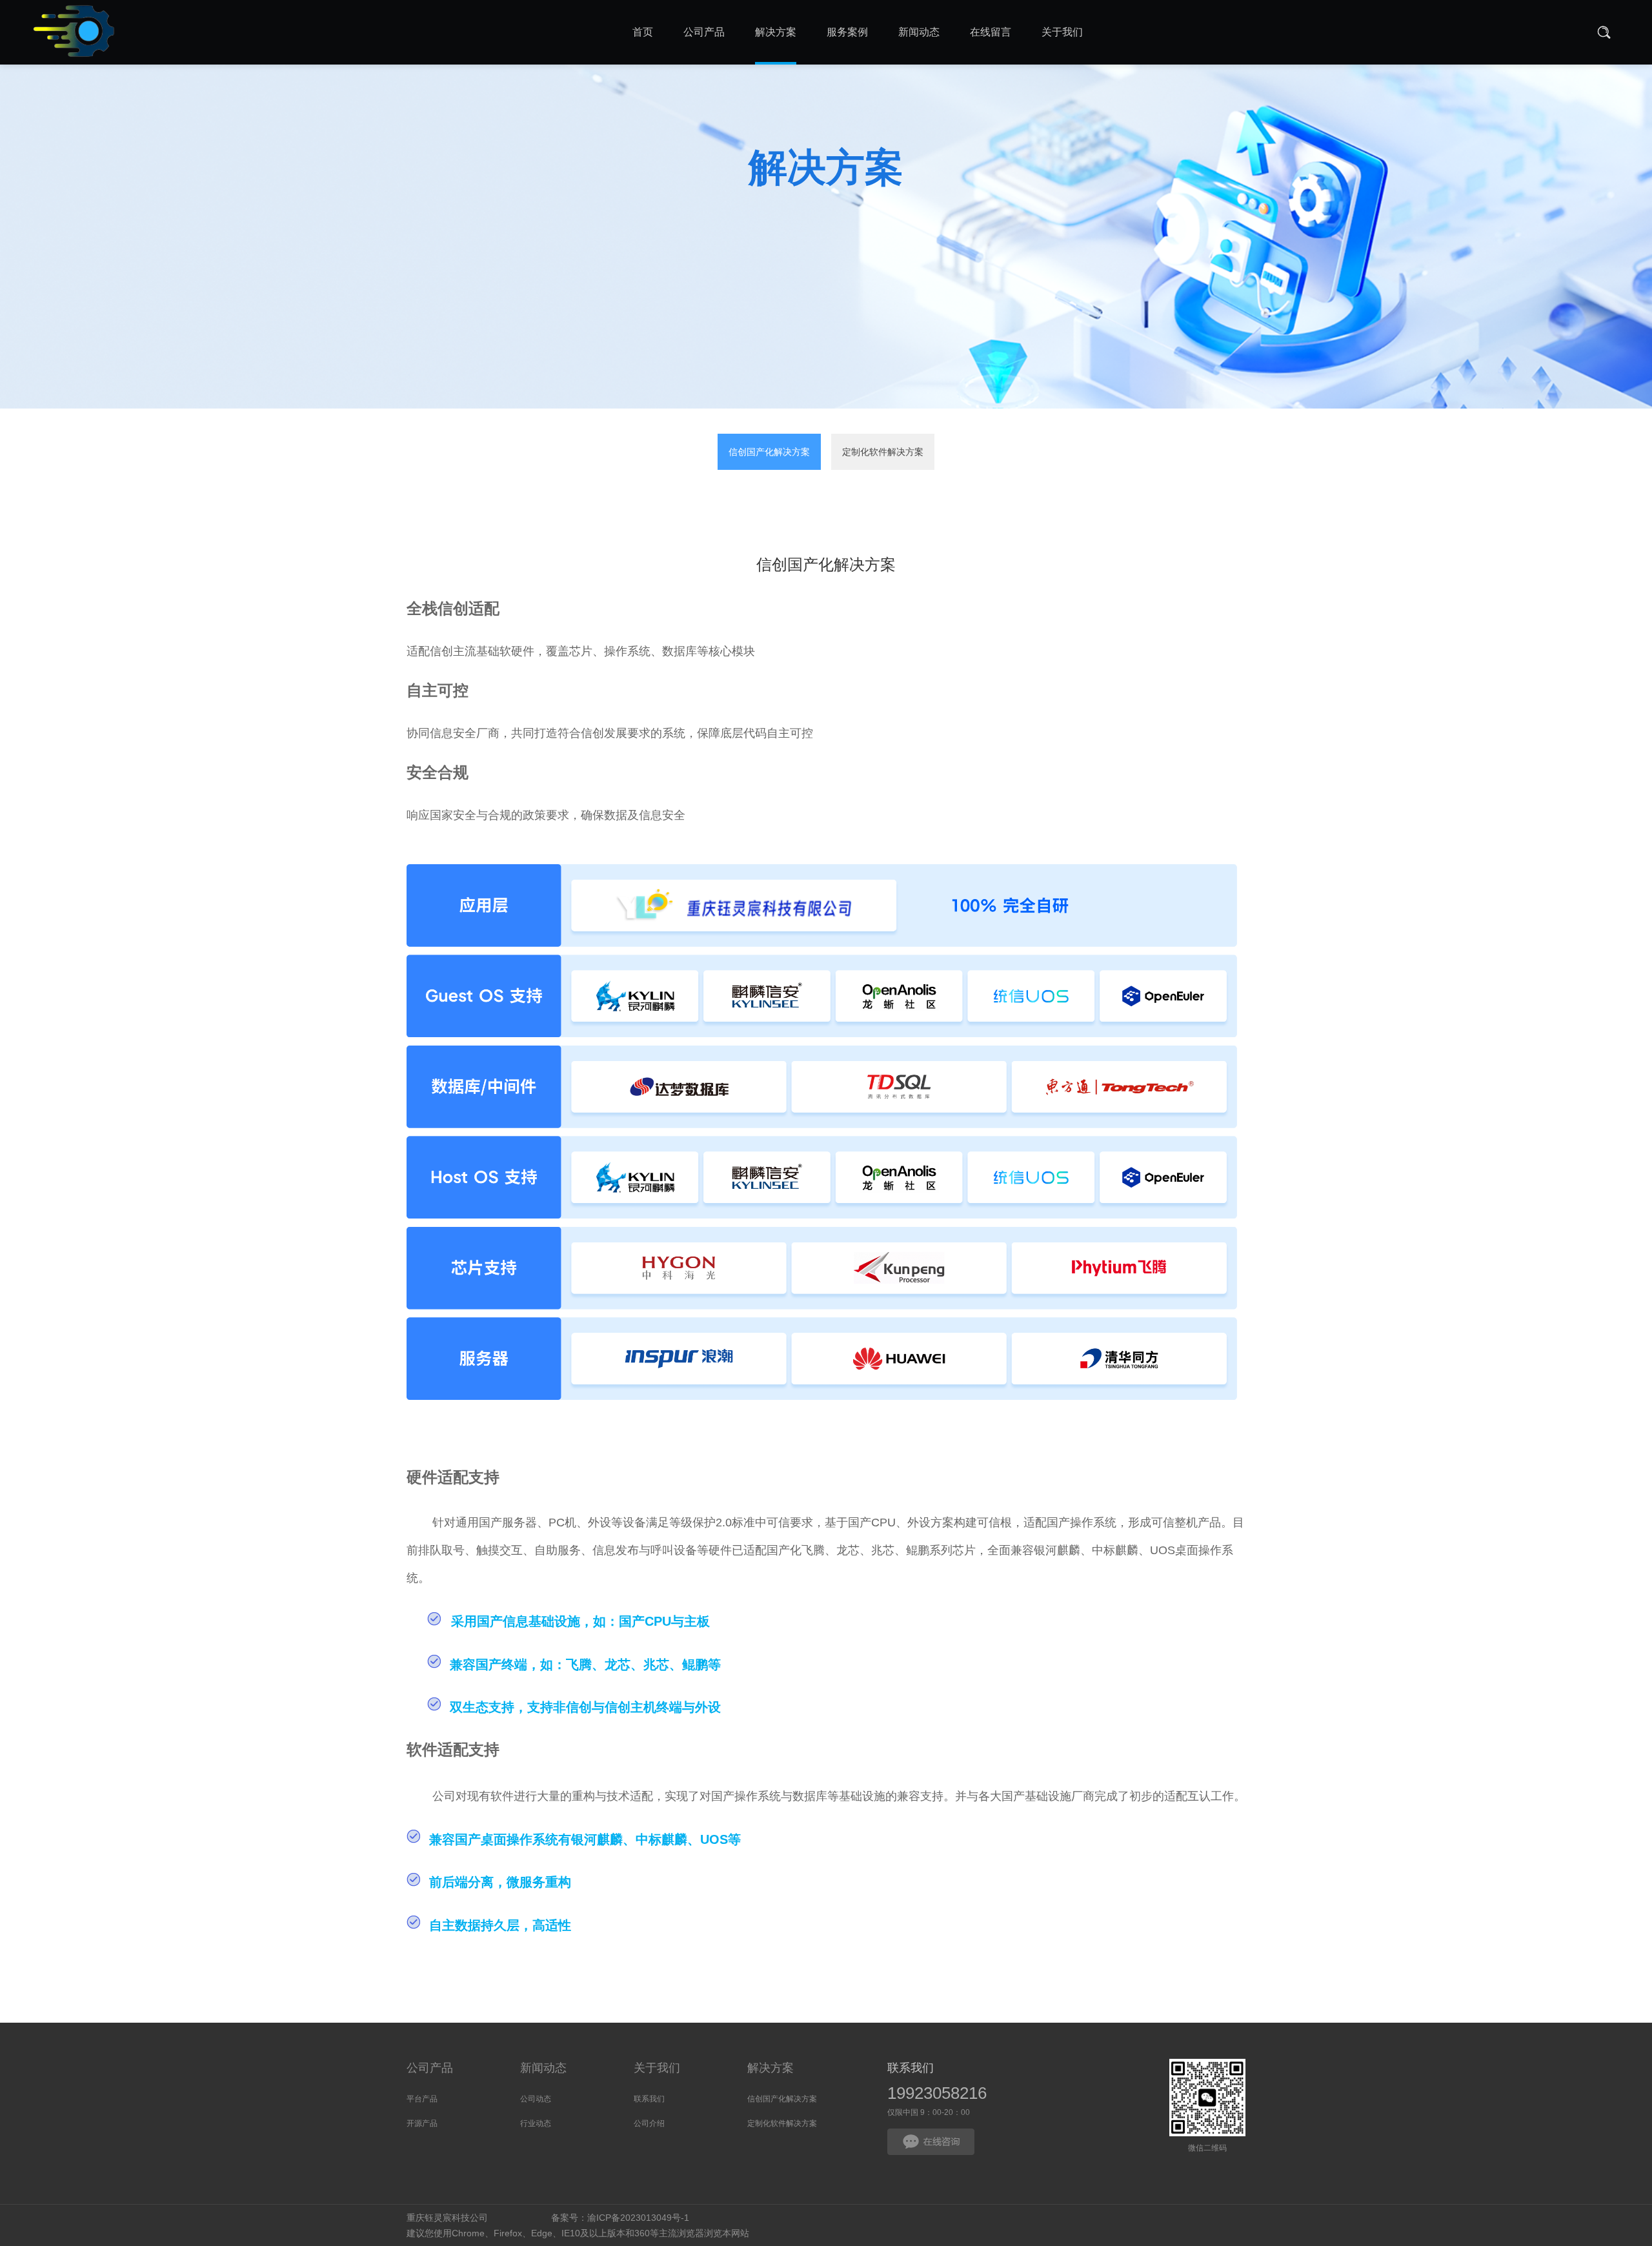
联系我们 (649, 2099)
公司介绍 (649, 2123)
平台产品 (422, 2099)
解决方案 (771, 2068)
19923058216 (937, 2093)
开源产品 (422, 2123)
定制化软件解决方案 (883, 452)
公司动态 (536, 2099)
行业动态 (536, 2123)
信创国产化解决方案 (769, 452)
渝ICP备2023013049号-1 (638, 2218)
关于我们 (657, 2068)
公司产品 (430, 2068)
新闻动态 (543, 2068)
